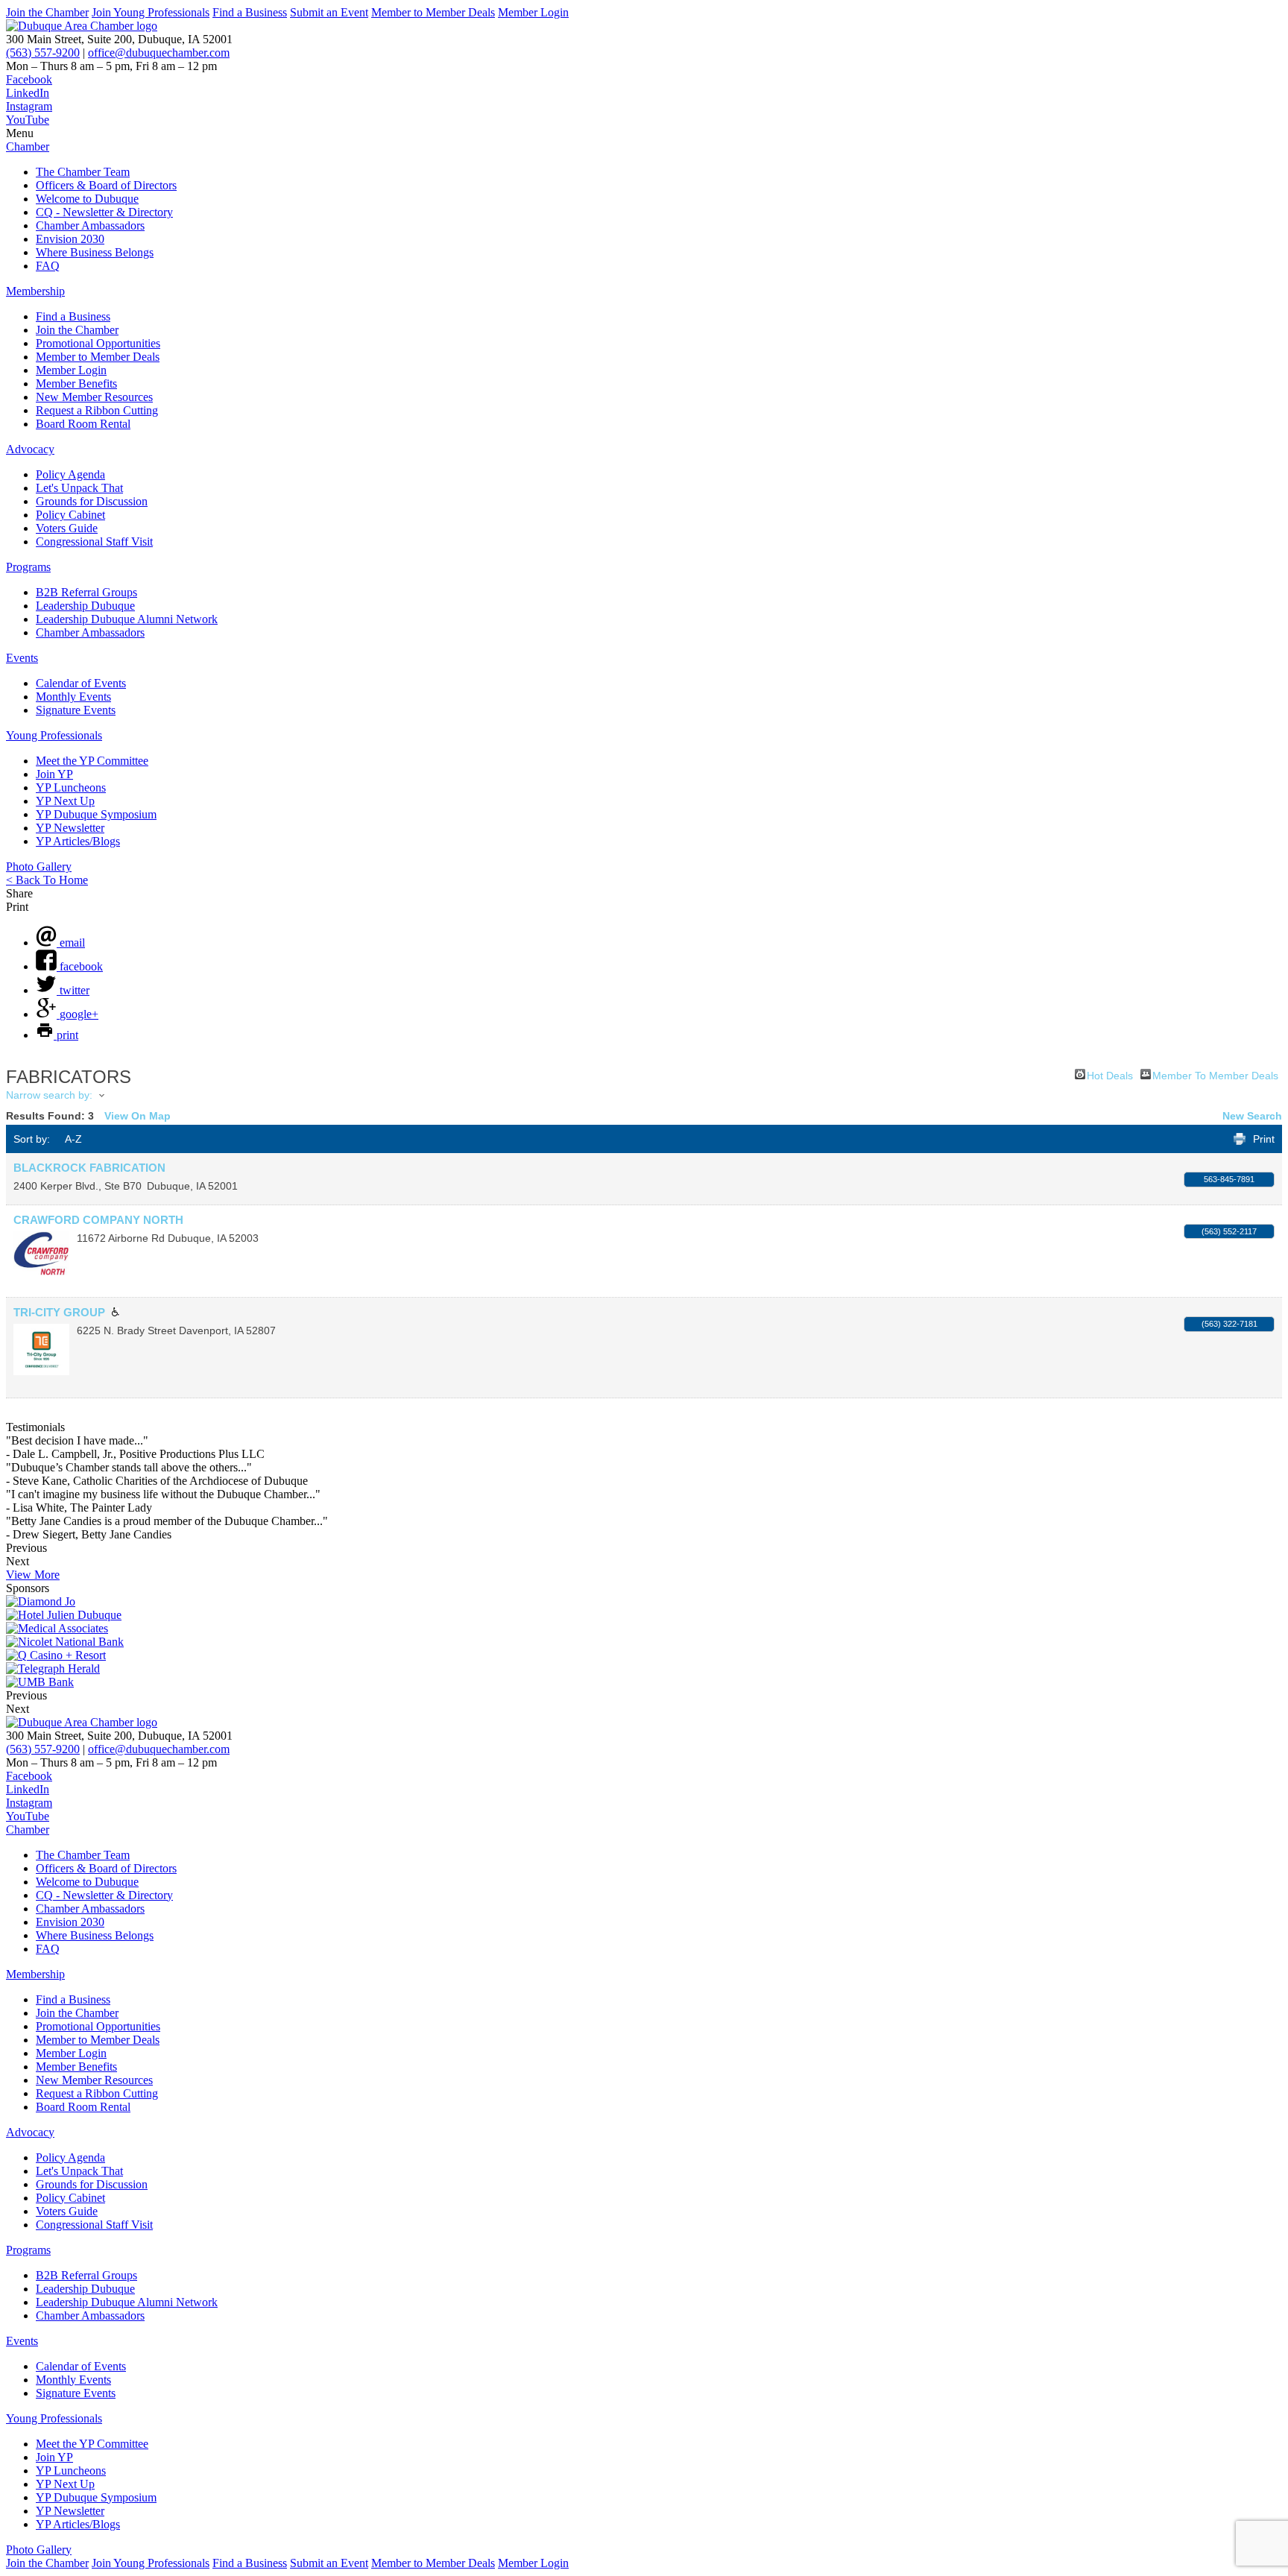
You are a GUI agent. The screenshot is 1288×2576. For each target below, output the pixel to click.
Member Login (533, 12)
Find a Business (250, 12)
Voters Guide (67, 528)
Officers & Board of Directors (106, 185)
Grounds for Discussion (92, 501)
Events (22, 658)
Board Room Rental (83, 424)
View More (33, 1575)
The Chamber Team (83, 172)
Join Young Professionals (151, 12)
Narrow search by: (49, 1095)
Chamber (28, 146)
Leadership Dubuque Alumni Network (127, 619)
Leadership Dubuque (85, 606)
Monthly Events (73, 697)
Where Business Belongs (95, 252)
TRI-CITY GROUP (59, 1312)
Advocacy (30, 449)
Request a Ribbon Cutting (97, 410)
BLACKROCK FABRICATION (89, 1168)
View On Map (138, 1116)
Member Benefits (76, 383)
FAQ (48, 266)
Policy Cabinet (70, 515)
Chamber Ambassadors (90, 225)
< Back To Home (47, 880)
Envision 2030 (70, 239)
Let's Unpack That (79, 488)
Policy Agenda (70, 474)
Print (1264, 1139)
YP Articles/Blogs (78, 841)
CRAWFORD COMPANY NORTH (98, 1220)
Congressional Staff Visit (94, 542)
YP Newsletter (70, 828)
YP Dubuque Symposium (96, 814)
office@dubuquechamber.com (159, 53)
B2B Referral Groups (86, 592)
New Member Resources (94, 397)
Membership (35, 291)
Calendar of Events (81, 683)
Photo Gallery (39, 866)
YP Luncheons (71, 787)
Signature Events (76, 710)
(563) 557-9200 (43, 53)
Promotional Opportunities (98, 343)
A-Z (73, 1139)
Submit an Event (329, 12)
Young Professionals (54, 735)
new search (1252, 1116)
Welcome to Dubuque (87, 199)
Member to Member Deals (433, 12)
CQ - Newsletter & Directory (104, 212)
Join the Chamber (47, 12)
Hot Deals (1110, 1074)
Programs (28, 567)
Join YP (54, 774)
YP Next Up (65, 801)
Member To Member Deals (1215, 1074)
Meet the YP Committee (92, 761)
